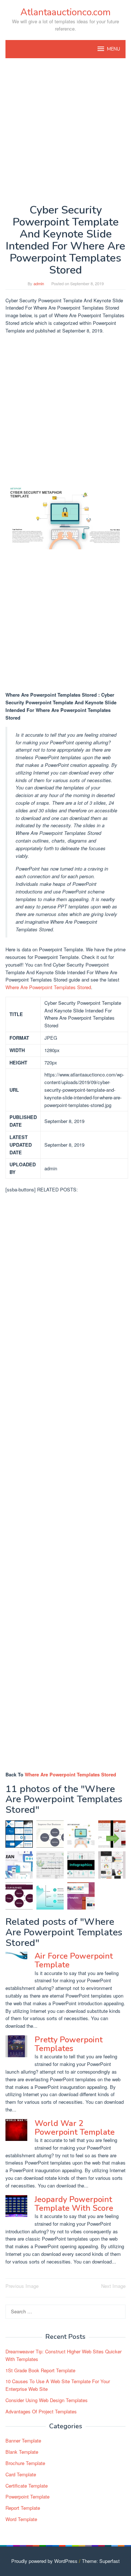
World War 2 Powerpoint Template (75, 2128)
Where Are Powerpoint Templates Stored (48, 987)
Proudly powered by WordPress (44, 2561)
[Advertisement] (65, 131)
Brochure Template (25, 2463)
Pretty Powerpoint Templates (69, 2044)
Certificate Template (27, 2486)
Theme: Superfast (101, 2561)
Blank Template (22, 2452)
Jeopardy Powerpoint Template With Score (74, 2204)
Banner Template (23, 2440)
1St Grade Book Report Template (40, 2370)
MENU (114, 49)
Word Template (21, 2519)
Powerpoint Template (27, 2497)
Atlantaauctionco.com (65, 12)
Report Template (23, 2508)
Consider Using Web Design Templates (47, 2400)
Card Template (21, 2474)
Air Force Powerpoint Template (74, 1960)
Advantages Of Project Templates (41, 2411)
